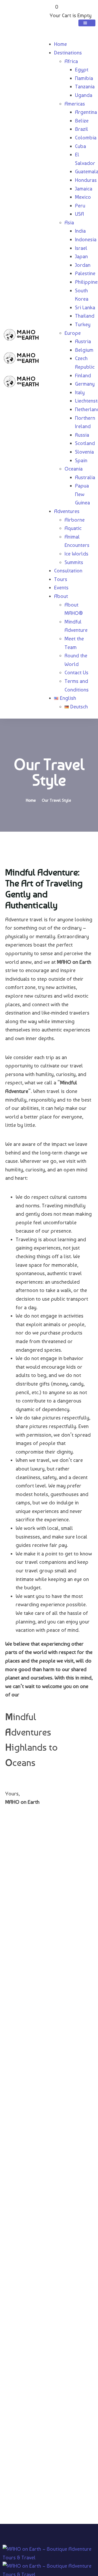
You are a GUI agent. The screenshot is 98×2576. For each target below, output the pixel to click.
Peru (80, 206)
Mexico (83, 197)
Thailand (85, 316)
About (61, 596)
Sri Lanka (85, 307)
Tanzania (85, 87)
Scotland (85, 443)
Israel (81, 248)
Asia (69, 223)
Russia (82, 435)
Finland (83, 375)
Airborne (75, 520)
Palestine (85, 273)
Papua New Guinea (82, 494)
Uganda (84, 95)
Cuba (80, 146)
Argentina (86, 112)
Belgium (84, 350)
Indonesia (86, 239)
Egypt (82, 70)
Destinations (68, 53)
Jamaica (84, 189)
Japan (81, 256)
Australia (85, 477)
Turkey (83, 324)
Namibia (84, 78)
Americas (75, 104)
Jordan (83, 265)
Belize (82, 121)
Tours (61, 579)
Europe (73, 333)
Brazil (82, 129)
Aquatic (73, 528)
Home (60, 44)
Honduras (86, 180)
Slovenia (84, 452)
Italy (80, 392)
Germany (85, 384)
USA (79, 214)
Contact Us (76, 672)
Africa (71, 61)
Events (61, 588)
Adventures (67, 511)
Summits (74, 562)
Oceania (74, 469)
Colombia (86, 138)
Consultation (68, 571)
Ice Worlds (76, 554)
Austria (83, 341)
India (80, 231)
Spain (81, 460)
